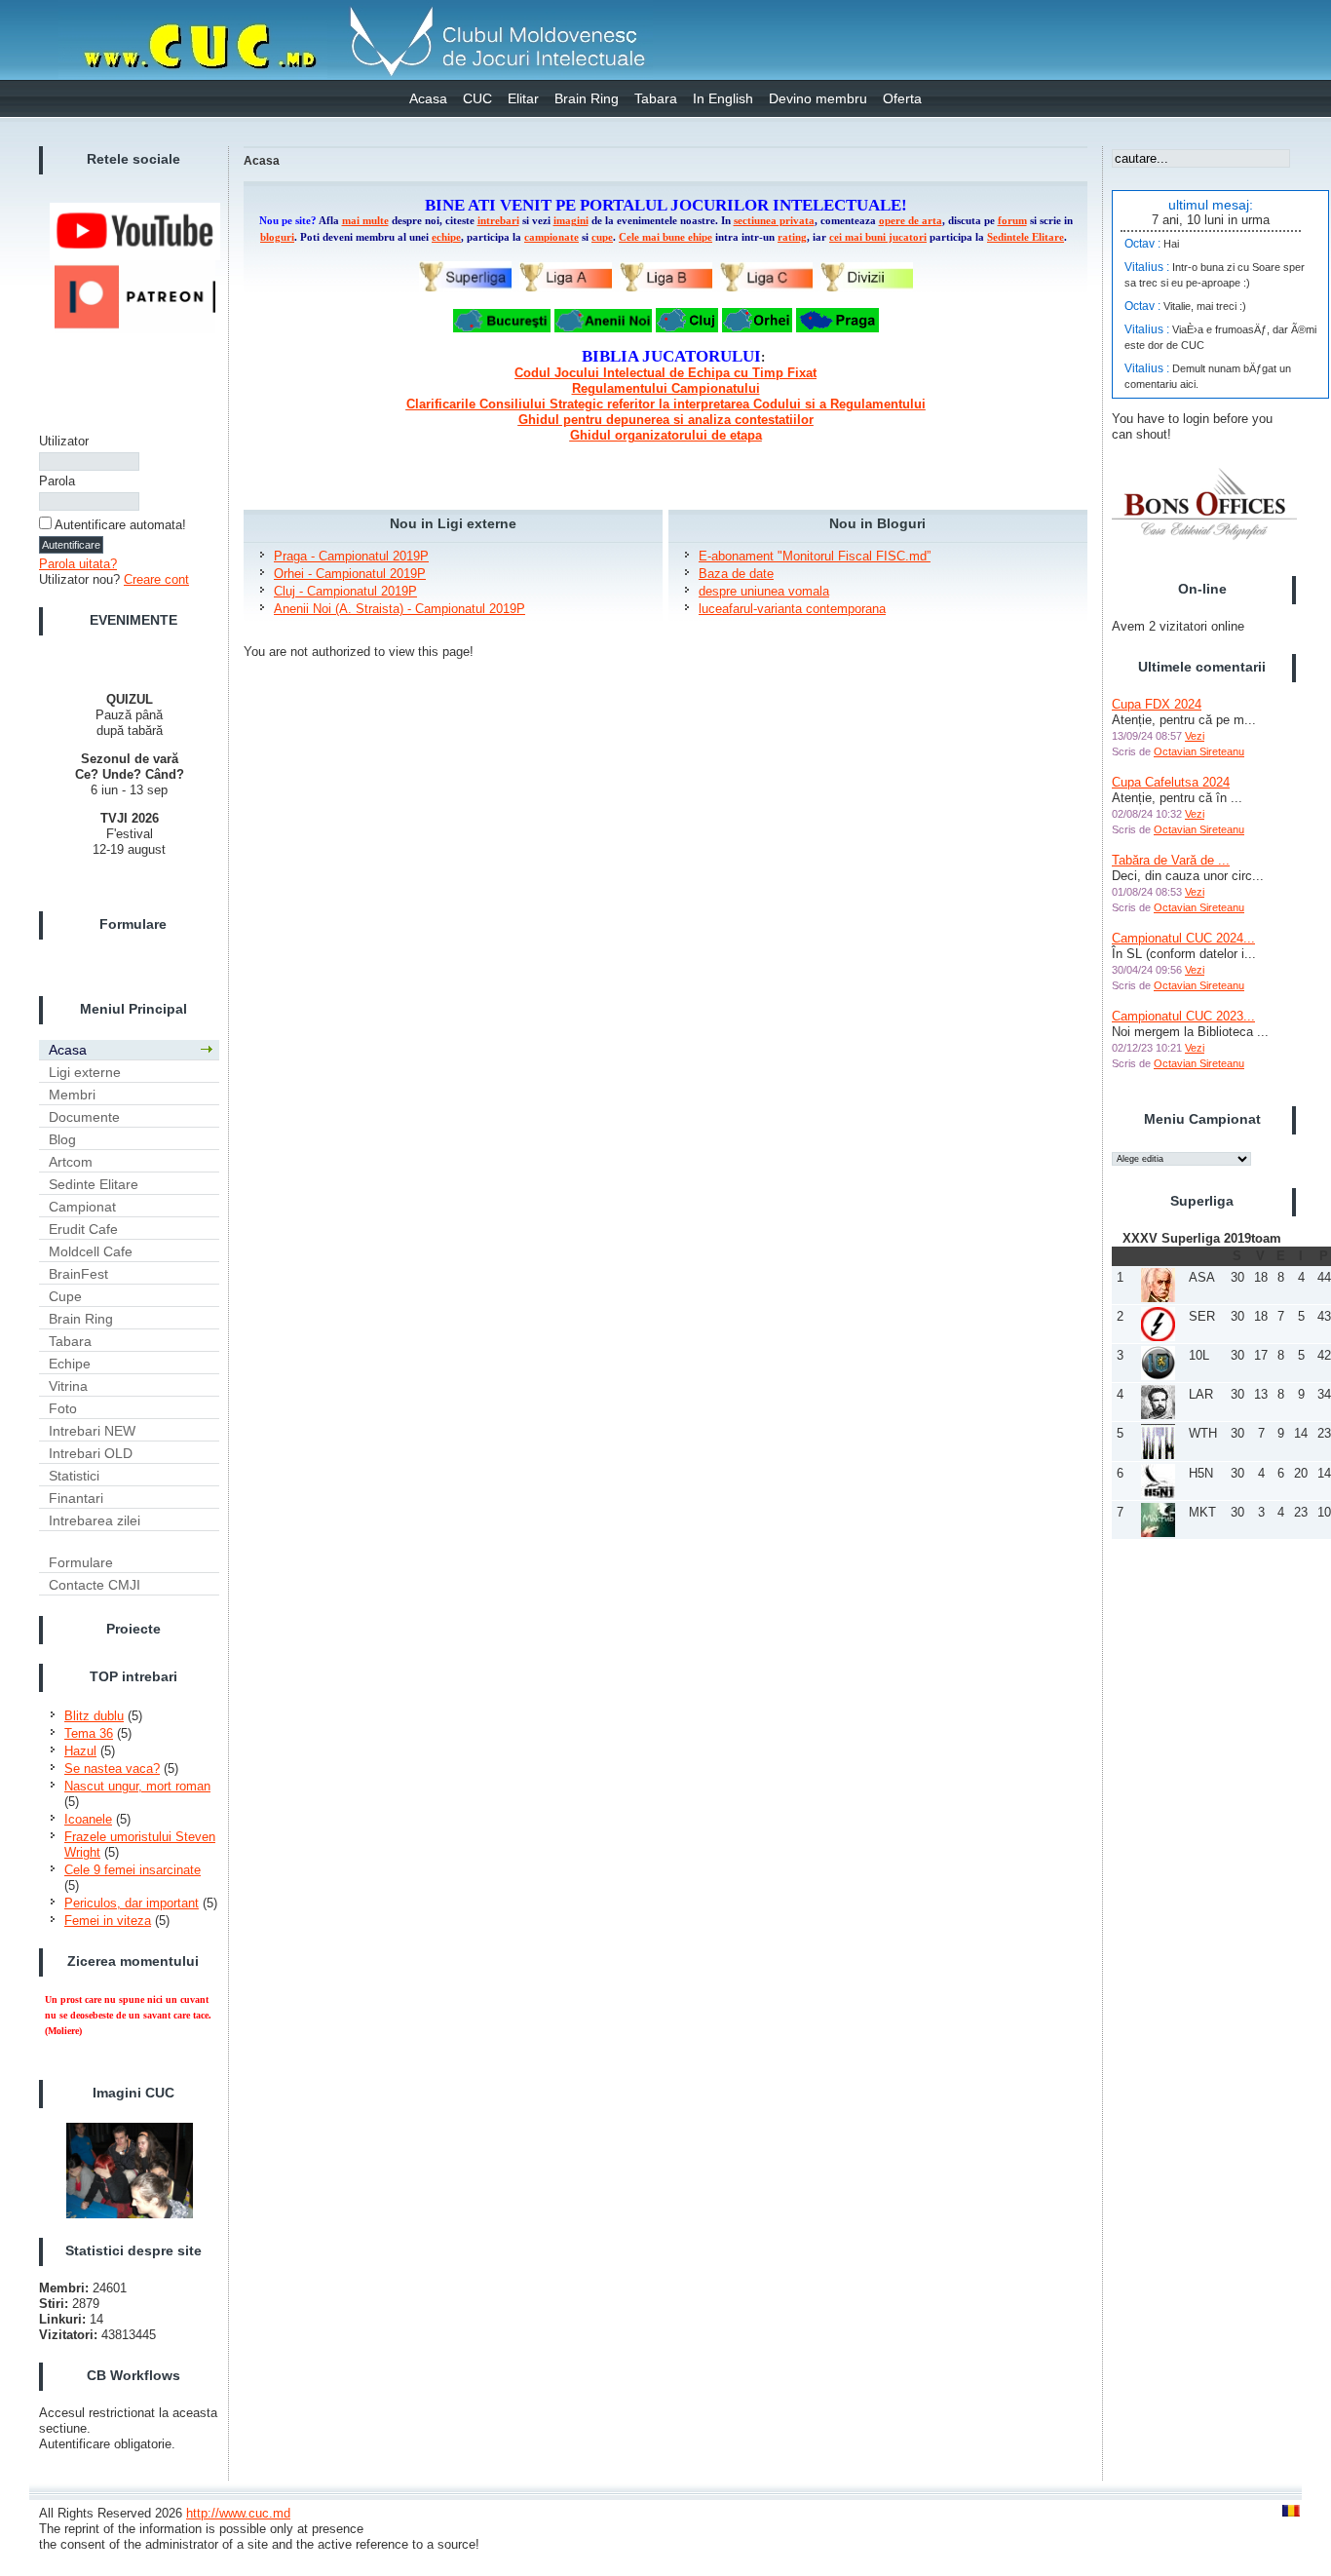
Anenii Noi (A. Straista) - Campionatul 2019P (399, 609)
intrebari (498, 221)
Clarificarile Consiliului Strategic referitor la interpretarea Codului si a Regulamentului (666, 404)
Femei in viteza (108, 1921)
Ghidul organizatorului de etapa (666, 435)
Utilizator (64, 441)
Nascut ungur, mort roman (137, 1786)
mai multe (365, 221)
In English (723, 98)
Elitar (523, 98)
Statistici (74, 1476)
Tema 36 (89, 1733)
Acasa (428, 98)
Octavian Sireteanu (1199, 751)
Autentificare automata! (120, 525)
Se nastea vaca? (112, 1769)
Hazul (80, 1751)
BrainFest (78, 1274)
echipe (446, 237)
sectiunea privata (774, 221)
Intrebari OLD (91, 1453)
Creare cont (156, 579)
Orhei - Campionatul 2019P (350, 574)
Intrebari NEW (92, 1431)
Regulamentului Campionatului (666, 388)
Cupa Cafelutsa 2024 (1171, 782)
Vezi (1195, 736)
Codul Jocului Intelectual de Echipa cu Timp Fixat (665, 373)
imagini (571, 221)
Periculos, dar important (132, 1903)
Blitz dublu (94, 1716)
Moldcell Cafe (91, 1251)
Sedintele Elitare (1026, 237)
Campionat (82, 1207)
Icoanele (88, 1819)
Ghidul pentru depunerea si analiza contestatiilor (666, 420)
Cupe (65, 1296)
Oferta (902, 98)
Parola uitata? (78, 564)
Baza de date (736, 574)
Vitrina (68, 1386)
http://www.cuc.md (238, 2513)
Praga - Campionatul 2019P (351, 556)
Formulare (81, 1562)
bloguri (277, 237)
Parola (57, 481)
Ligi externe (85, 1072)
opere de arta (911, 221)
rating (792, 237)
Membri (72, 1095)
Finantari (76, 1498)
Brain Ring (587, 98)
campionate (551, 237)
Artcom (71, 1162)
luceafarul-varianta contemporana (792, 609)
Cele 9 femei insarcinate (133, 1870)
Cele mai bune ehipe (665, 237)
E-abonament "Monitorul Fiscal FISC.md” (815, 556)
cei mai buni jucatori (878, 237)
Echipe (70, 1364)
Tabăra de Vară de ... (1171, 860)
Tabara (656, 98)
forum (1012, 221)
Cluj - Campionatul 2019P (345, 591)
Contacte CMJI (95, 1585)
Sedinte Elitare (94, 1184)
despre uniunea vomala (764, 591)
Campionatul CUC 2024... (1183, 938)
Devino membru (818, 98)
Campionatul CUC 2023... (1183, 1016)
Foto (63, 1408)
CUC (477, 98)
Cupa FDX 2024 (1157, 704)
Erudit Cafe (83, 1229)
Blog (62, 1139)
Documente (84, 1117)
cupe (602, 237)
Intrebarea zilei (95, 1520)
